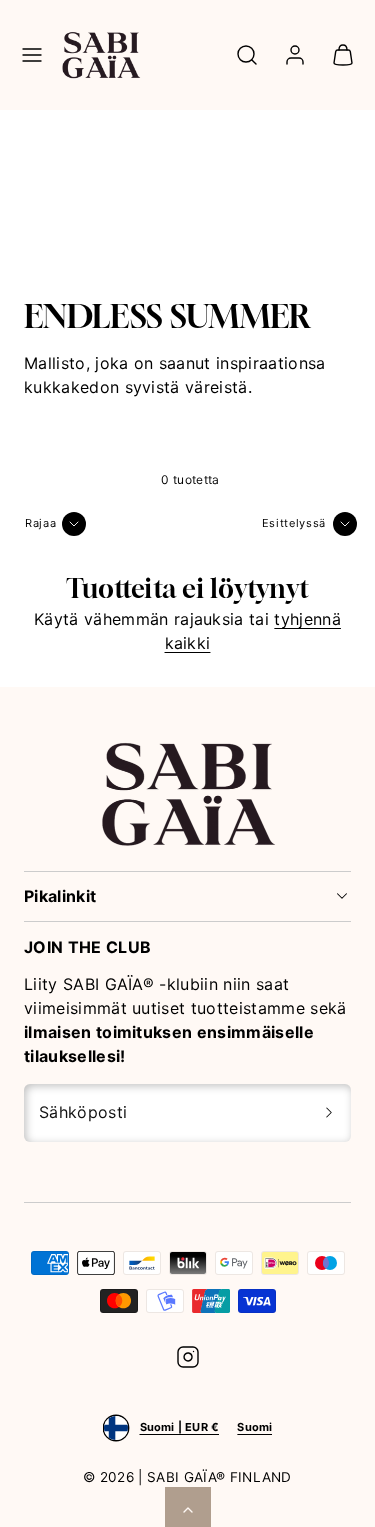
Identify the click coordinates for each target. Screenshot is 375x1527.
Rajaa (40, 523)
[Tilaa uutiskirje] (329, 1113)
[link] (295, 55)
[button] (32, 55)
